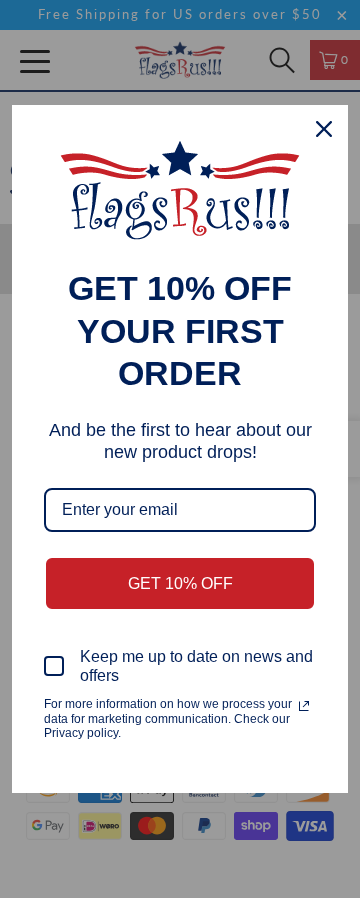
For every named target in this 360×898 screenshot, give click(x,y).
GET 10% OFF (180, 583)
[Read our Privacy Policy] (304, 706)
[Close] (324, 129)
